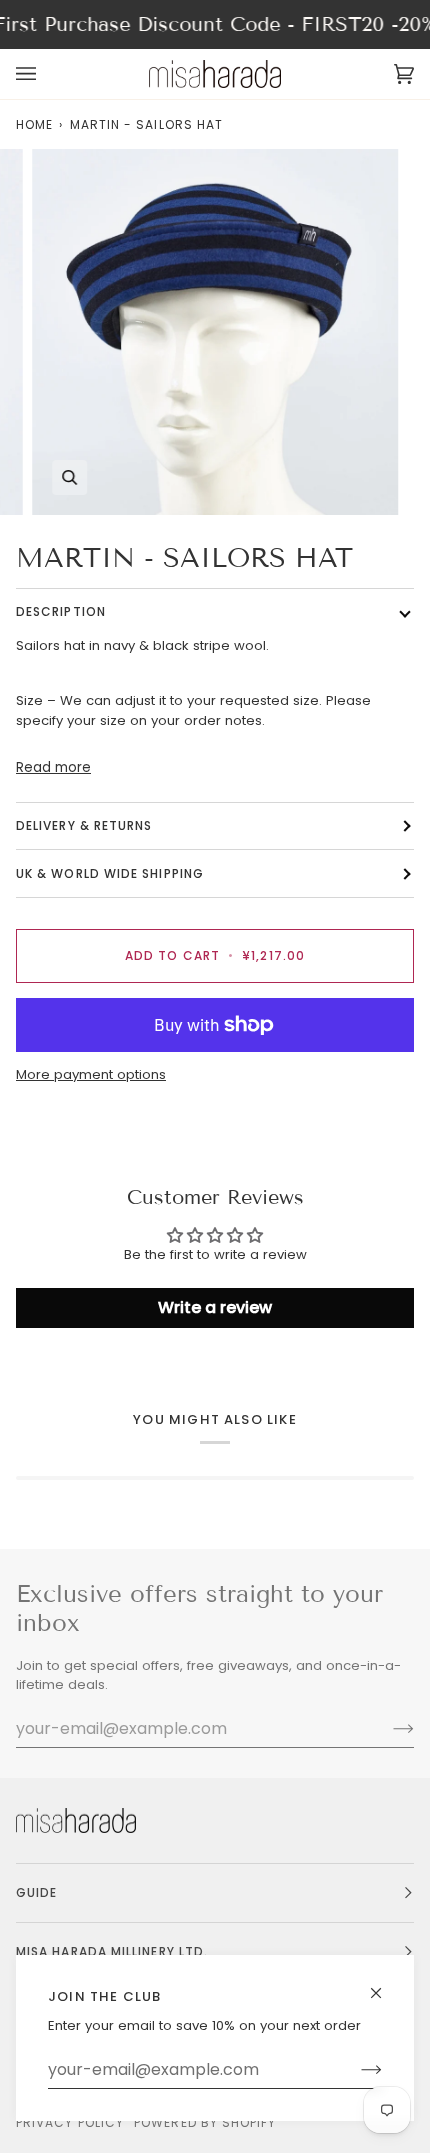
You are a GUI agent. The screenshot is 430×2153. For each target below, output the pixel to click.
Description (61, 611)
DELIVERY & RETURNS (84, 825)
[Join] (355, 2070)
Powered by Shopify (205, 2122)
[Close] (384, 1984)
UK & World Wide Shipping (110, 873)
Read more (53, 767)
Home (34, 124)
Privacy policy (70, 2122)
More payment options (91, 1074)
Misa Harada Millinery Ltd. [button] (112, 1951)
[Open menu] (46, 74)
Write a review (215, 1307)
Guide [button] (36, 1892)
